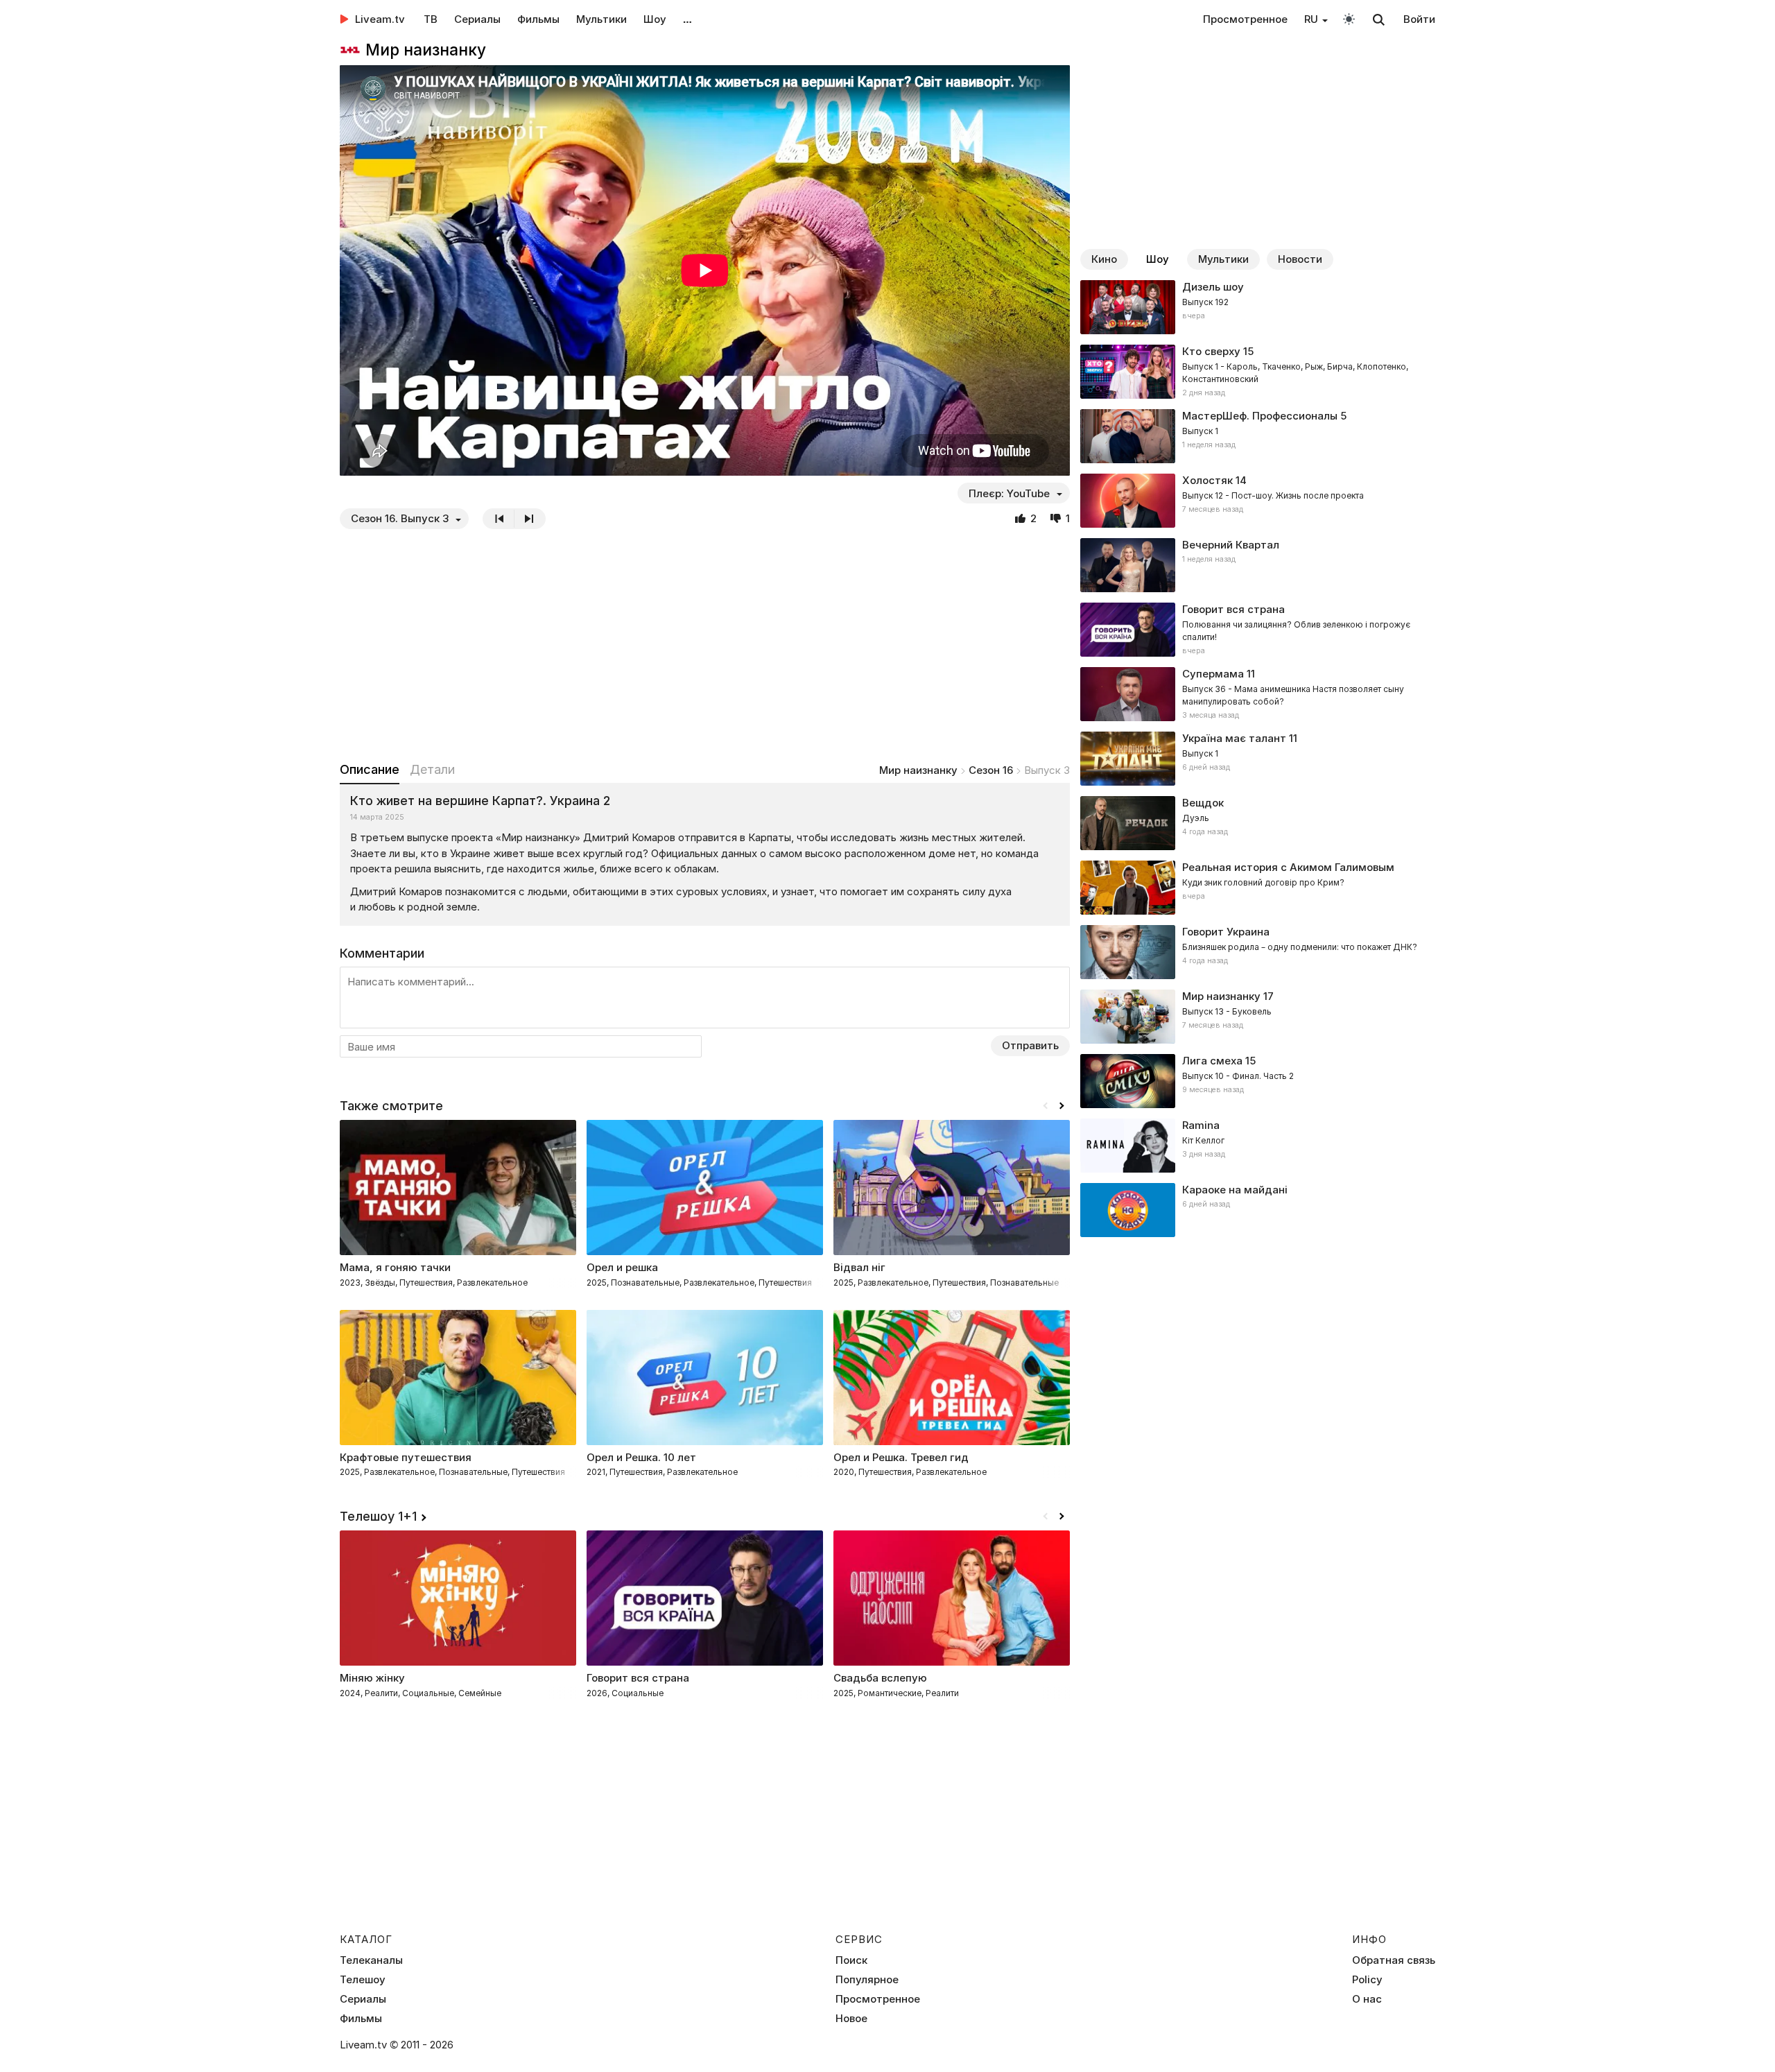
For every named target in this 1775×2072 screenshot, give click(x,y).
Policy (1367, 1980)
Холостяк (1207, 480)
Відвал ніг (859, 1267)
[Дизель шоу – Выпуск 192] (1258, 307)
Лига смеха (1212, 1061)
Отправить (1030, 1045)
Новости (1300, 259)
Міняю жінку (372, 1678)
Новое (851, 2019)
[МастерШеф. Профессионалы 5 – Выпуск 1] (1258, 436)
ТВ (431, 19)
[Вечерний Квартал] (1258, 565)
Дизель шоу (1213, 287)
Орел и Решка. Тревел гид (901, 1457)
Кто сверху (1211, 351)
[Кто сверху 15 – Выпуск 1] (1258, 372)
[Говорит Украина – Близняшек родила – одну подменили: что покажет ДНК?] (1258, 952)
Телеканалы (371, 1960)
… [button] (687, 19)
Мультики (601, 19)
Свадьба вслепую (880, 1678)
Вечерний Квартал (1231, 545)
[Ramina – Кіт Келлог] (1258, 1146)
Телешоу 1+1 (378, 1516)
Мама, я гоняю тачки (395, 1267)
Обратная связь (1394, 1960)
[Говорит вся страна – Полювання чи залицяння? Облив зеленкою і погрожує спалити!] (1258, 630)
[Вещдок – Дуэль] (1258, 823)
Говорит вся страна (638, 1678)
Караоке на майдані (1235, 1190)
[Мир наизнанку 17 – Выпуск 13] (1258, 1017)
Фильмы (538, 19)
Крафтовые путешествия (406, 1457)
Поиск (851, 1960)
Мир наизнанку (918, 770)
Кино (1104, 259)
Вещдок (1203, 803)
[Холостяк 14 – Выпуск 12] (1258, 501)
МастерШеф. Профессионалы (1260, 416)
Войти (1419, 19)
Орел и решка (622, 1267)
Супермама (1213, 674)
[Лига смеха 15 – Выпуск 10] (1258, 1081)
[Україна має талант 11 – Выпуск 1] (1258, 759)
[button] (1062, 1106)
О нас (1367, 1999)
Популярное (867, 1980)
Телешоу (363, 1980)
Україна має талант (1234, 738)
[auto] (1349, 18)
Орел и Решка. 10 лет (641, 1457)
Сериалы (477, 19)
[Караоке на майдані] (1258, 1210)
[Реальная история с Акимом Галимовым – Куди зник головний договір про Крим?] (1258, 888)
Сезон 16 (991, 770)
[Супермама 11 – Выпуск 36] (1258, 694)
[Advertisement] (705, 645)
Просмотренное (1245, 19)
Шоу (655, 19)
